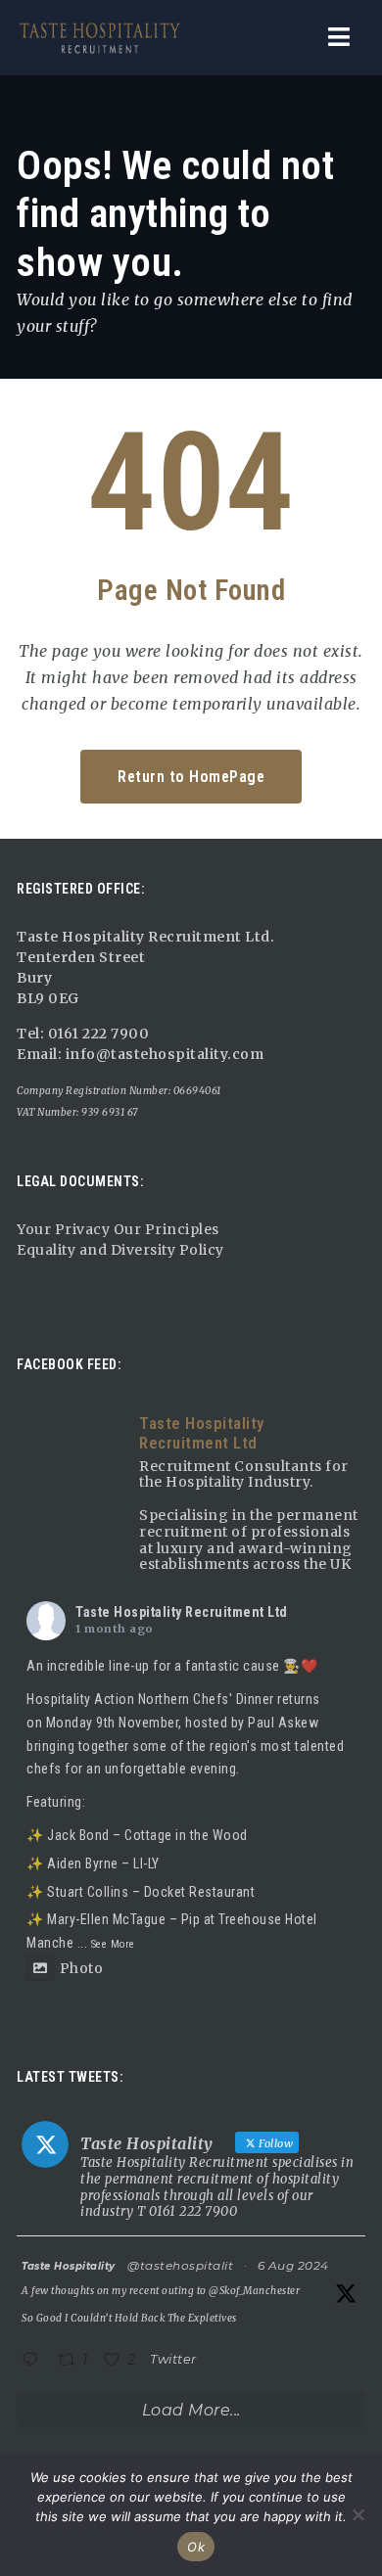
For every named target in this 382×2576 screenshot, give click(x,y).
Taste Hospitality (69, 2266)
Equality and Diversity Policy (120, 1250)
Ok (196, 2547)
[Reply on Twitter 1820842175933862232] (35, 2362)
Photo (81, 1968)
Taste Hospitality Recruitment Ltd (182, 1612)
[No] (358, 2514)
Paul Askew (283, 1723)
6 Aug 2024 (293, 2265)
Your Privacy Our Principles (118, 1229)
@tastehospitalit (180, 2265)
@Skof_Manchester (254, 2291)
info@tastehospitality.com (163, 1054)
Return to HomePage (191, 777)
